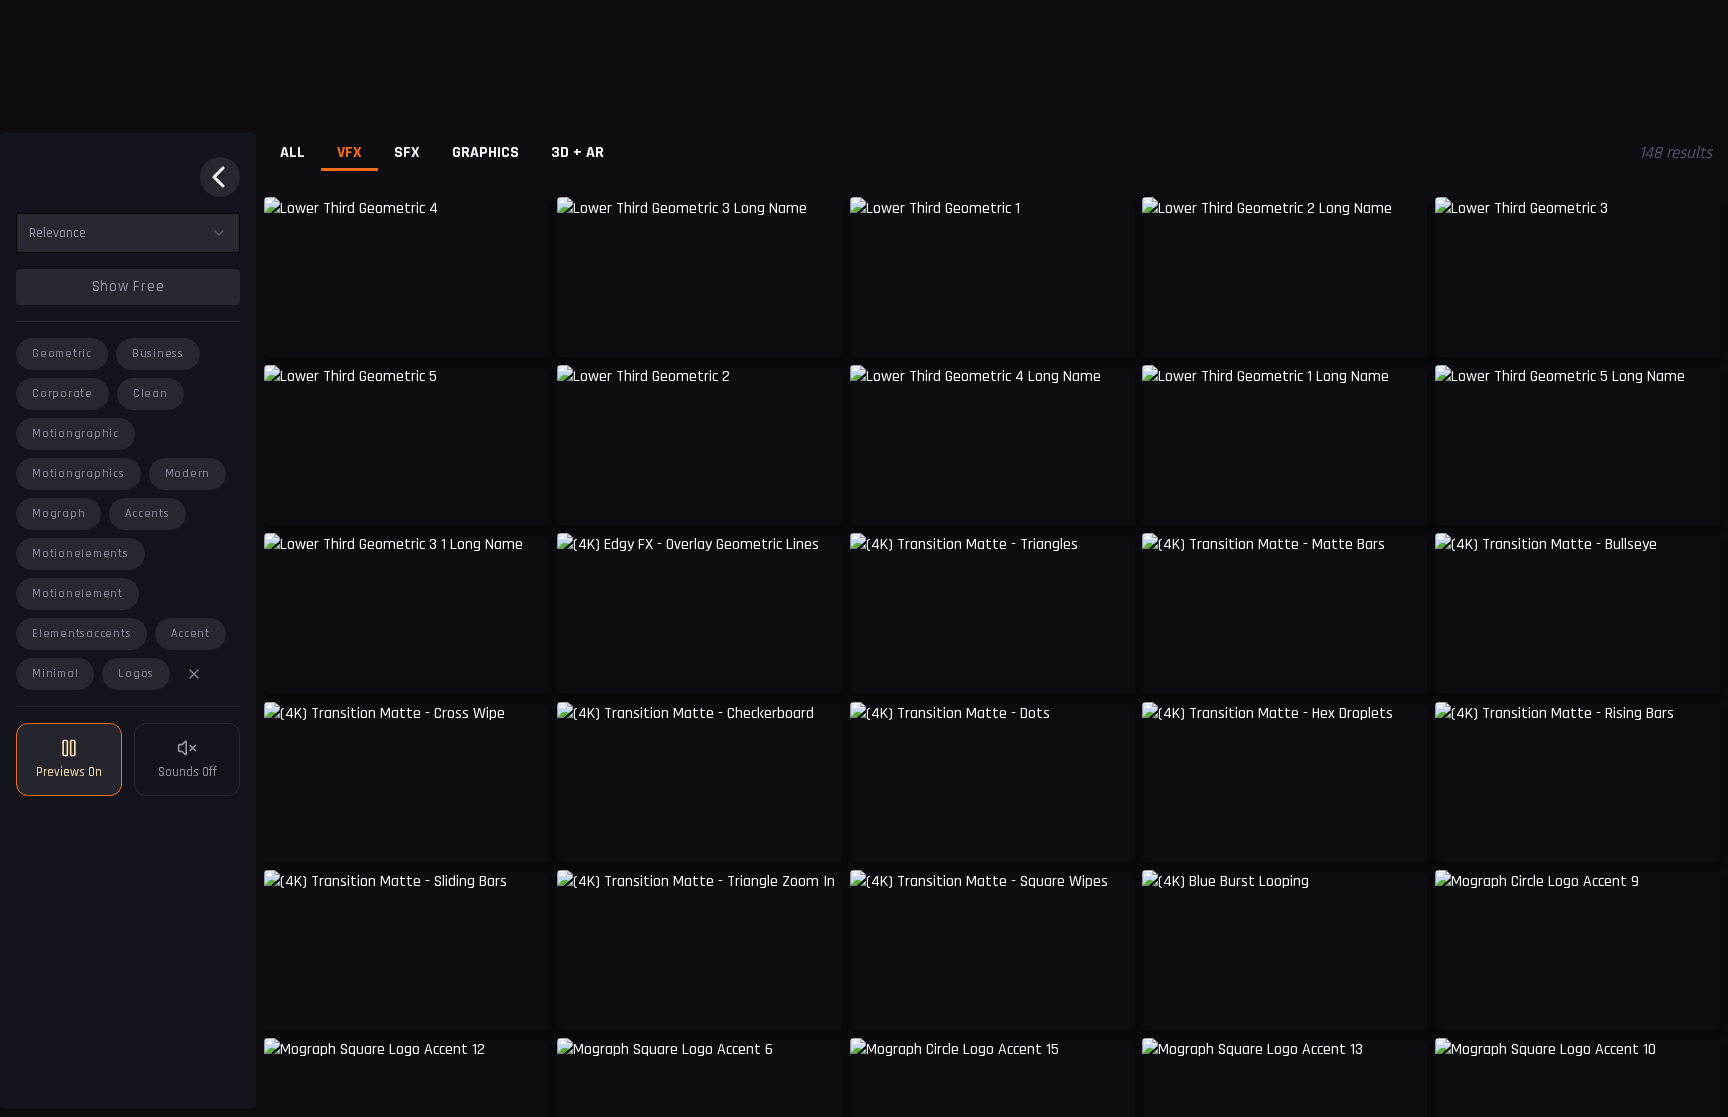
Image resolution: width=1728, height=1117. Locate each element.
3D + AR (577, 152)
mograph (58, 513)
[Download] (1692, 327)
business (158, 353)
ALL (292, 152)
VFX (349, 152)
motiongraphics (78, 473)
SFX (407, 152)
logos (136, 673)
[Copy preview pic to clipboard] (292, 327)
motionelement (77, 593)
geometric (62, 353)
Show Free (128, 286)
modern (188, 473)
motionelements (80, 553)
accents (147, 513)
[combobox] (128, 233)
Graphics (485, 152)
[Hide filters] (220, 177)
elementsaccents (81, 633)
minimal (55, 673)
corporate (62, 393)
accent (190, 633)
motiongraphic (75, 433)
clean (150, 393)
